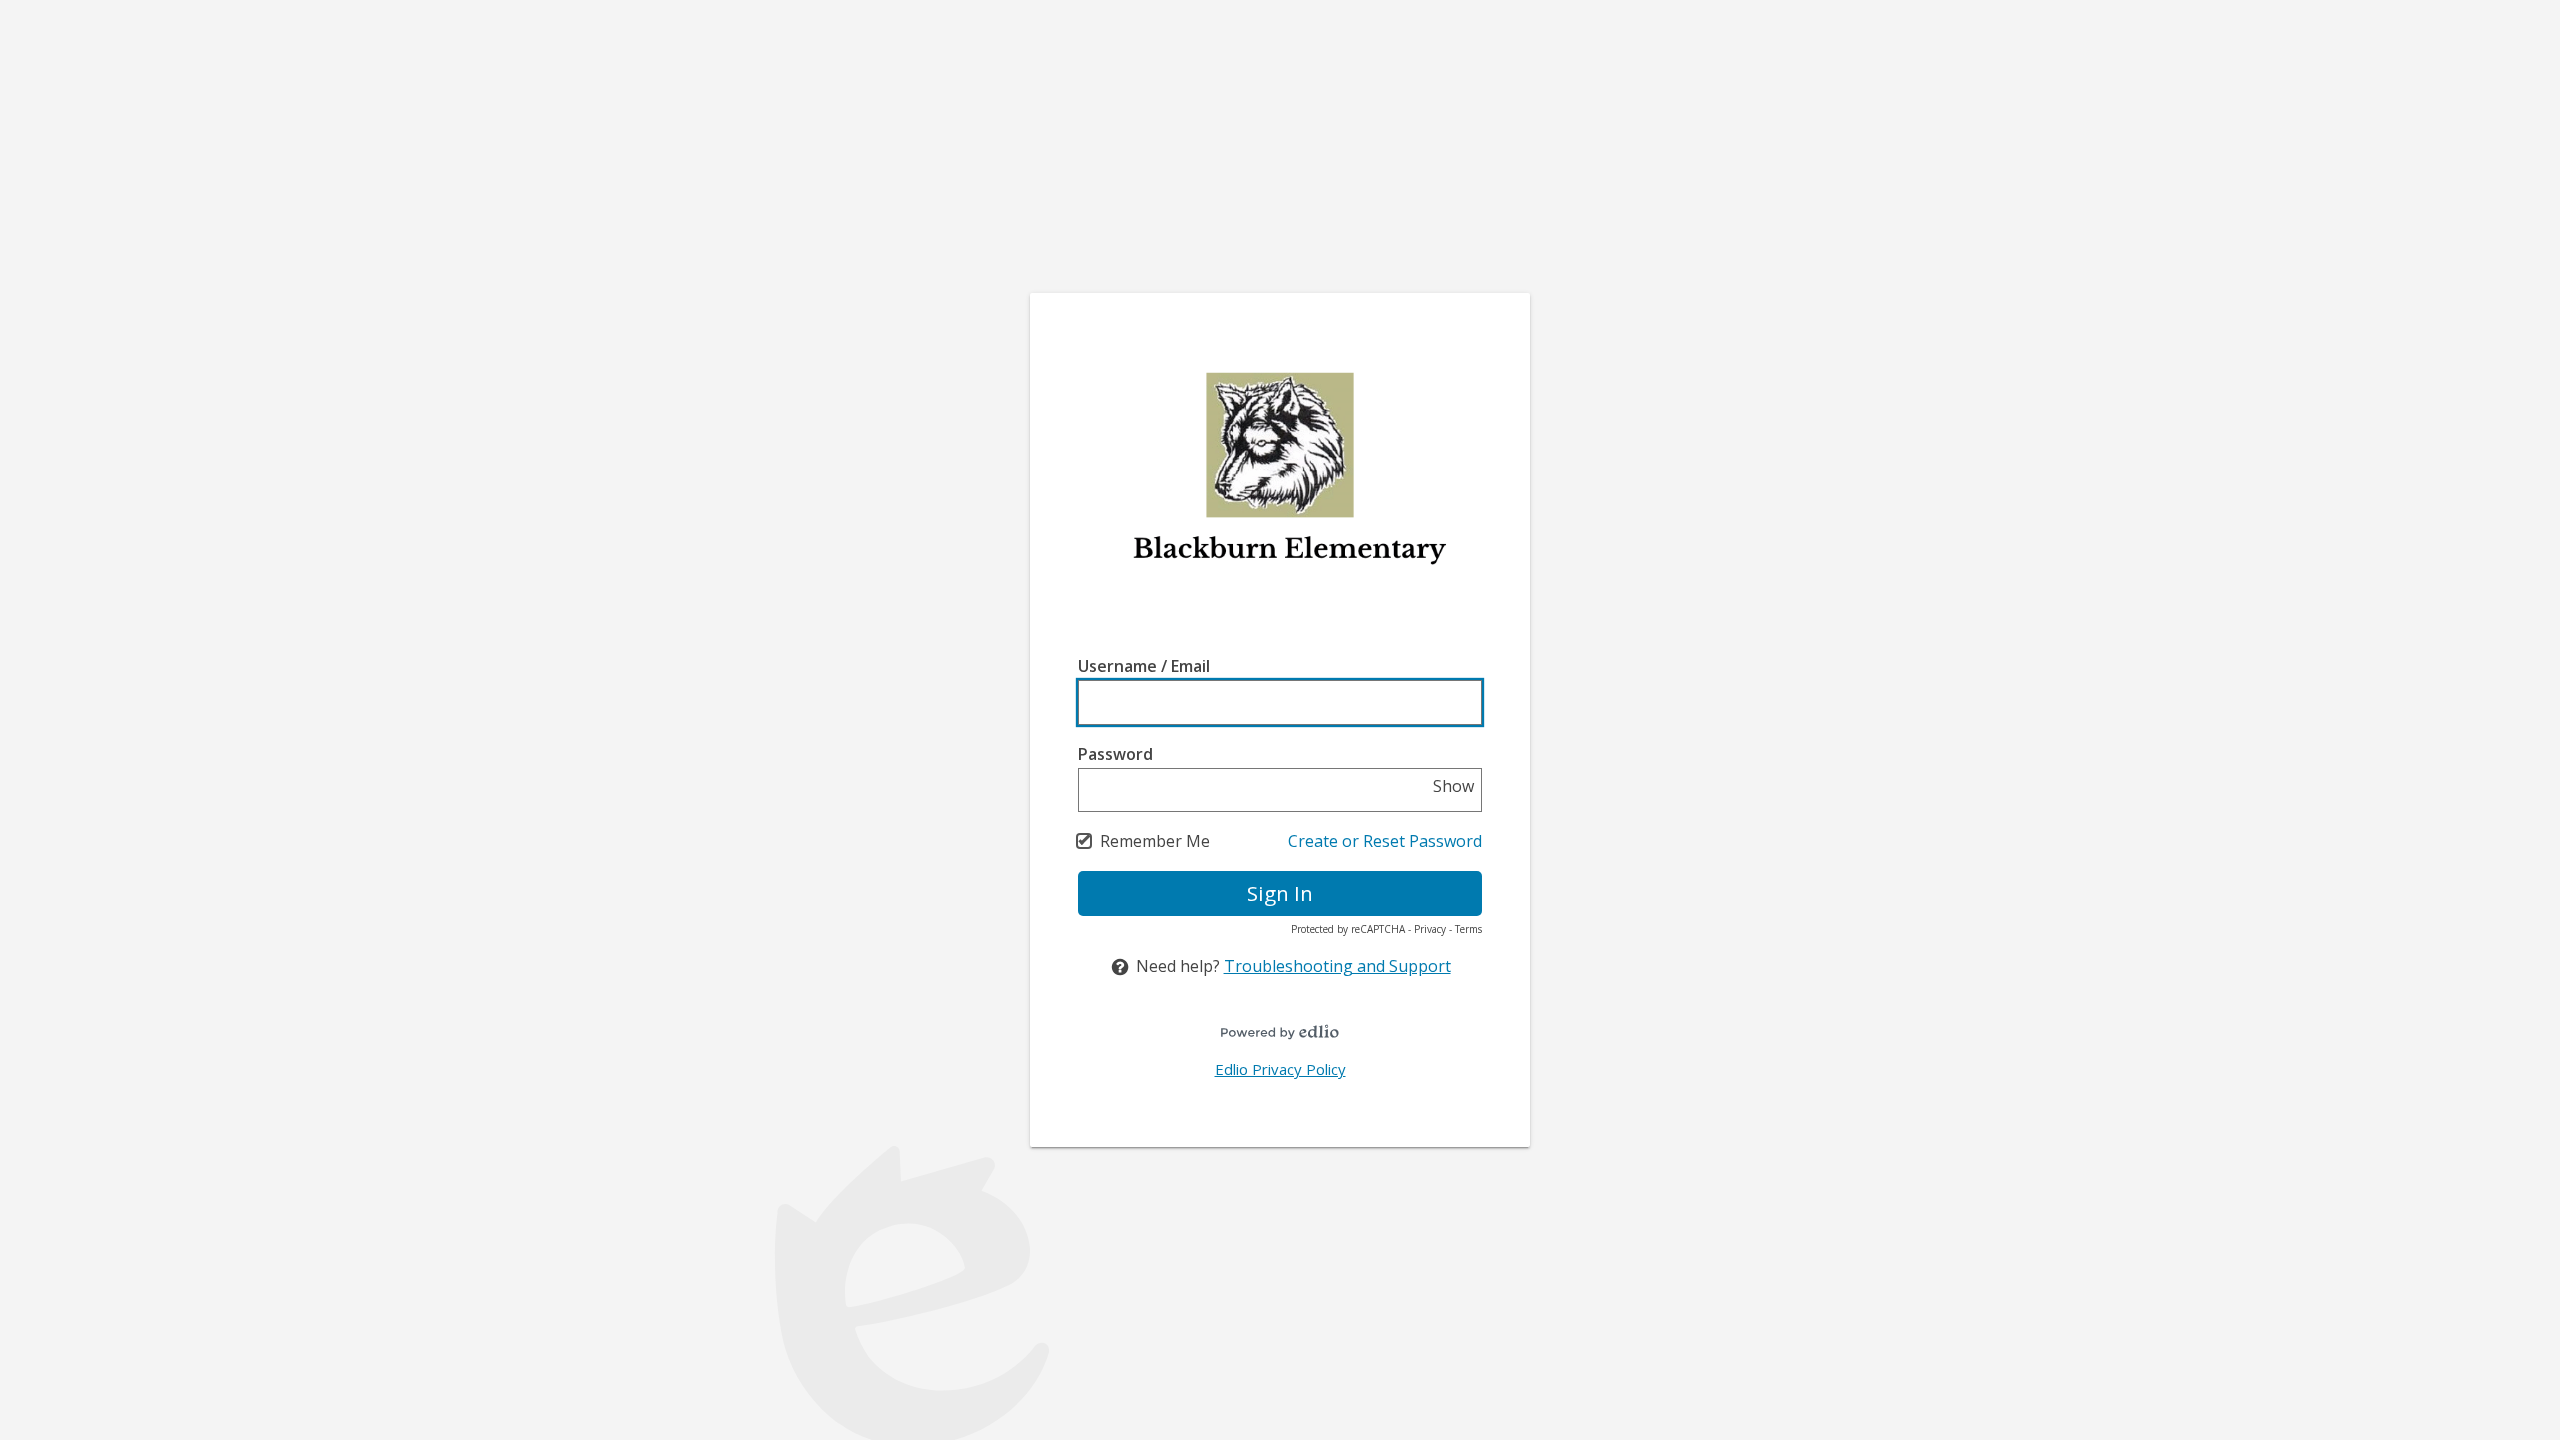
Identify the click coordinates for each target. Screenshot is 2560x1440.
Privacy (1430, 929)
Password (1115, 754)
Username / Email (1144, 666)
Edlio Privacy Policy (1280, 1069)
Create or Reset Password (1385, 841)
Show (1453, 786)
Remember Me (1155, 841)
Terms (1468, 929)
